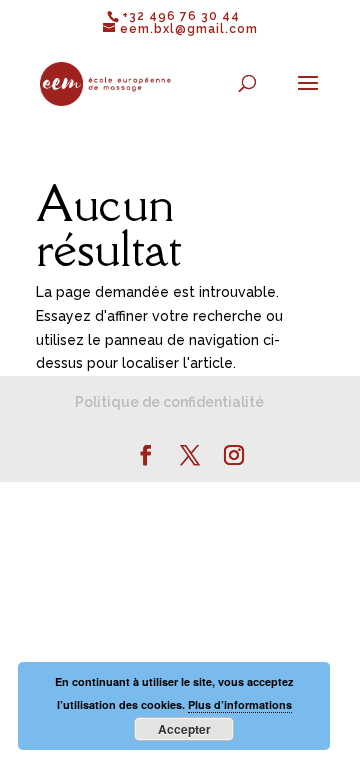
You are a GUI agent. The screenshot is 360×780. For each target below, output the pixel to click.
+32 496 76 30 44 (181, 16)
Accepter (184, 729)
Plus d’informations (240, 704)
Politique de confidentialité (169, 402)
